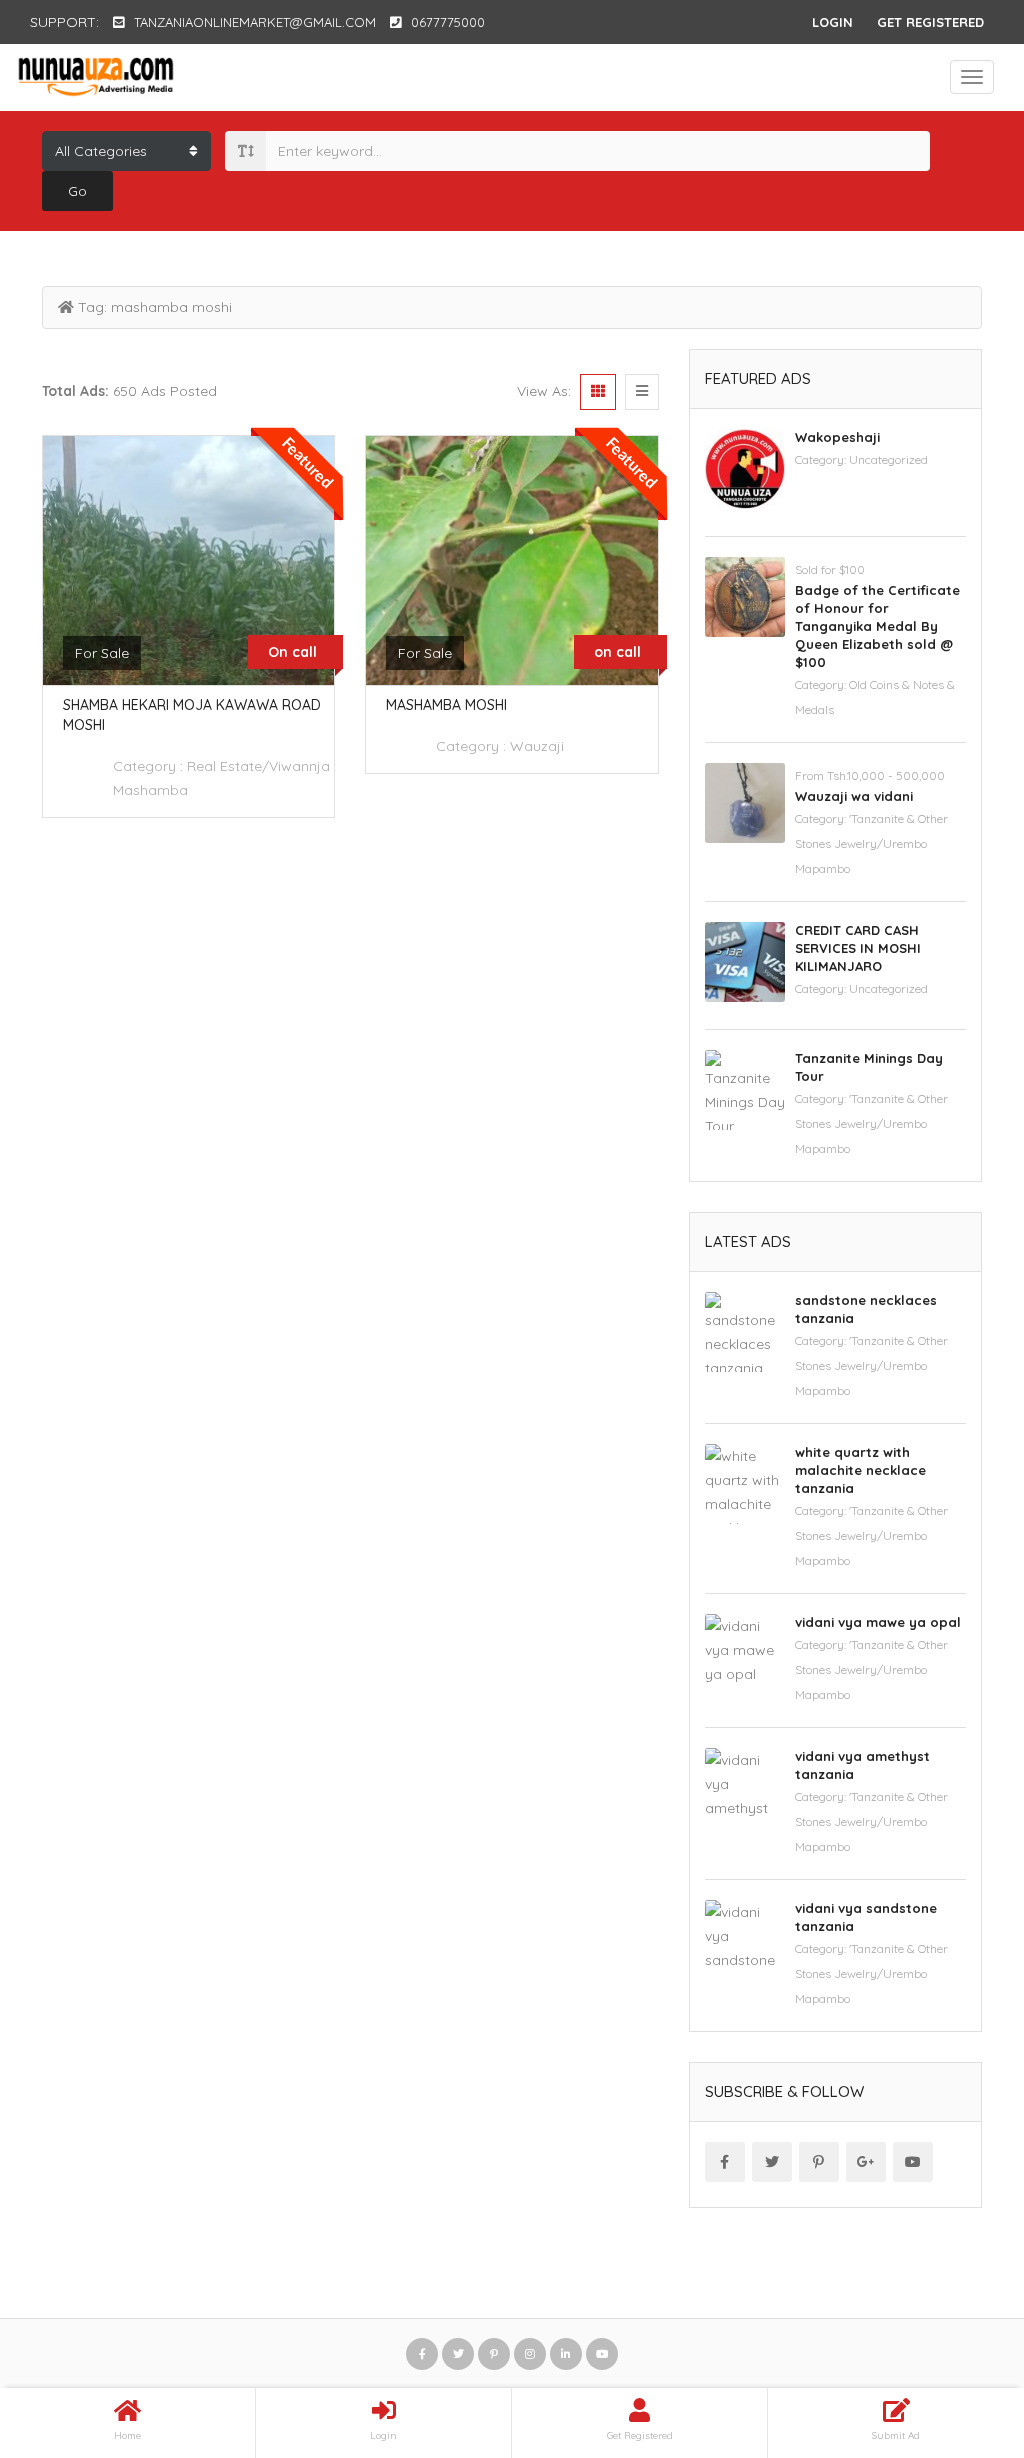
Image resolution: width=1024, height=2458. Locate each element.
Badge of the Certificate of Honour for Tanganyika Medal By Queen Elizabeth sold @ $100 (877, 626)
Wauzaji (537, 746)
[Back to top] (959, 2333)
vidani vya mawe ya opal (878, 1622)
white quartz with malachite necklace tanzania (860, 1470)
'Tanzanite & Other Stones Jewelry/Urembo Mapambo (871, 843)
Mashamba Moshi (446, 705)
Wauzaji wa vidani (854, 796)
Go (77, 191)
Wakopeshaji (837, 437)
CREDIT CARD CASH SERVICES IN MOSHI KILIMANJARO (858, 948)
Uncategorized (888, 459)
